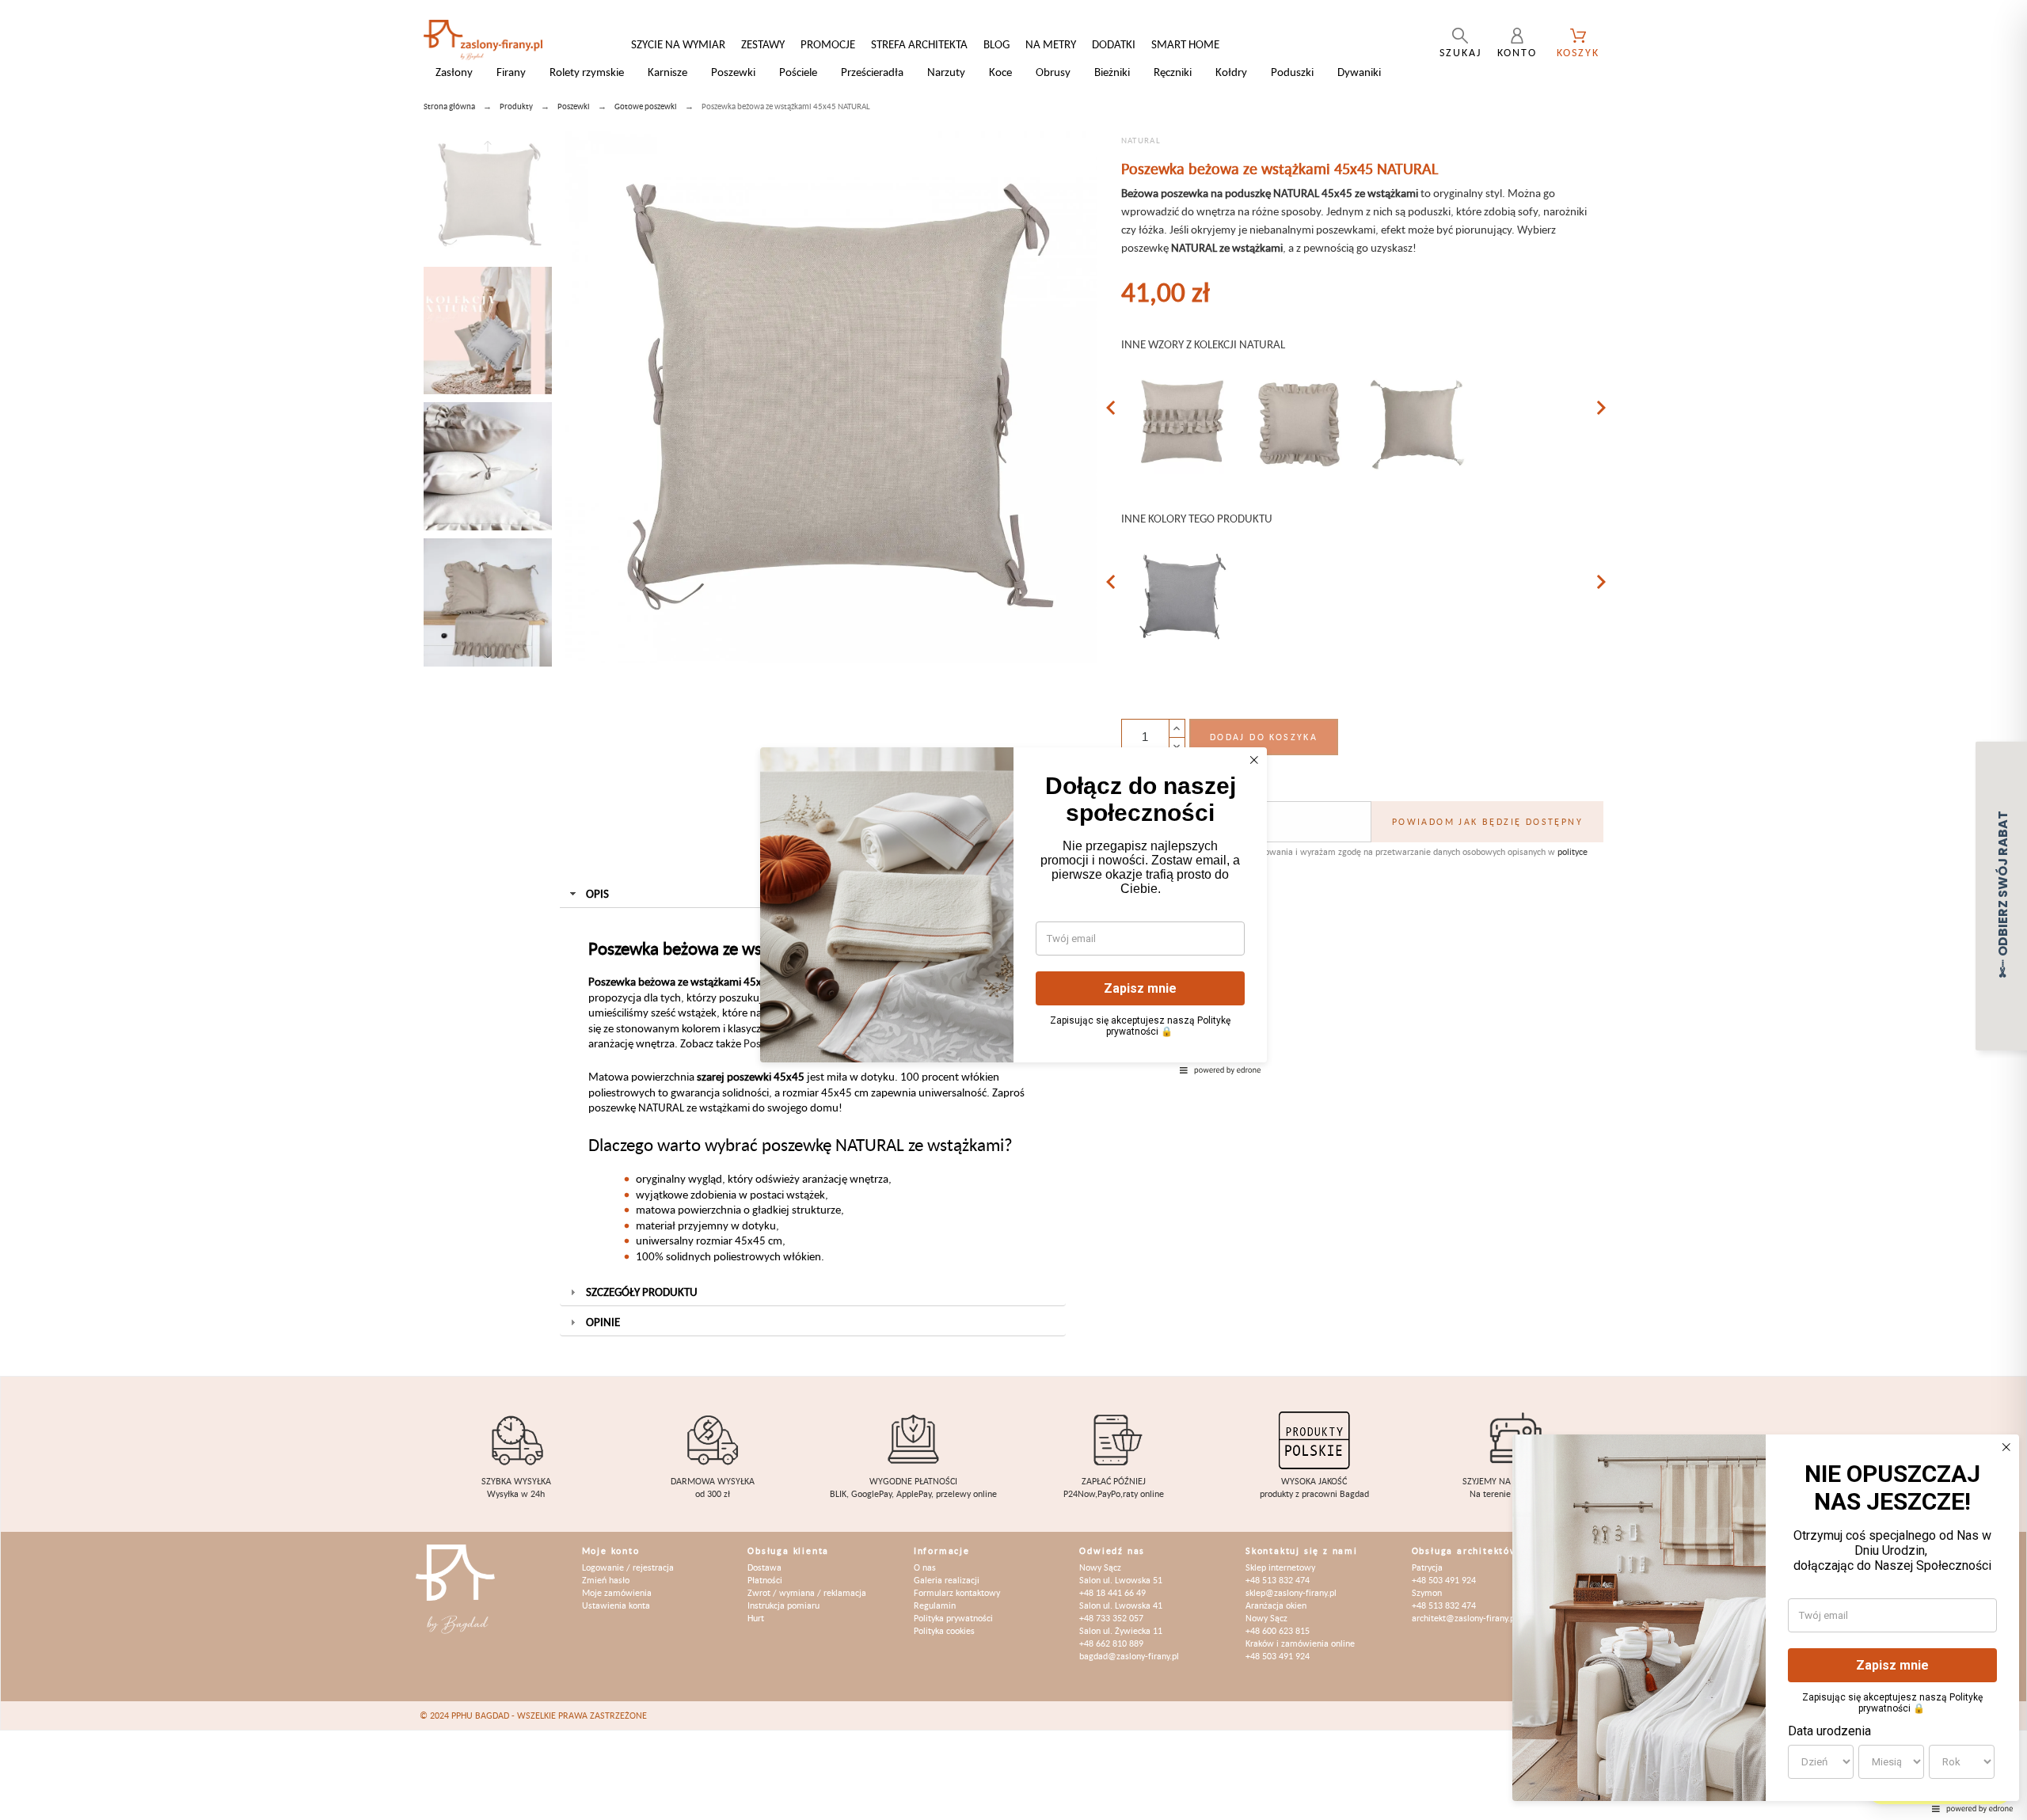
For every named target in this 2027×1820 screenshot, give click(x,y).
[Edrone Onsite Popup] (1013, 910)
